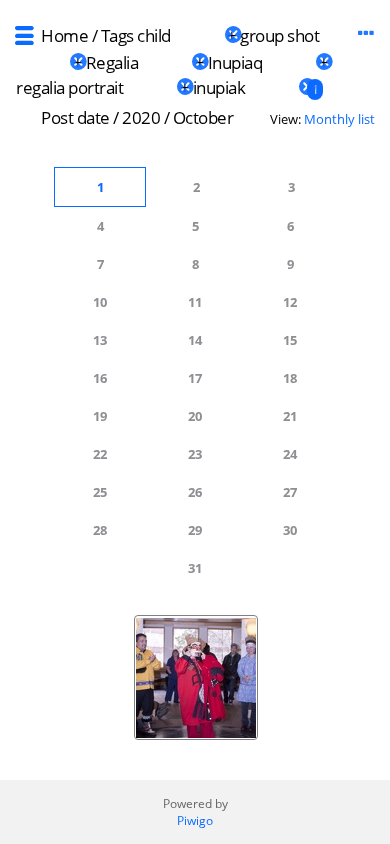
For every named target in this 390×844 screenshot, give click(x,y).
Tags (117, 35)
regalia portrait (69, 87)
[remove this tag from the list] (197, 35)
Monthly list (339, 119)
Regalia (112, 62)
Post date (75, 117)
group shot (279, 35)
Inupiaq (235, 62)
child (154, 35)
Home (64, 35)
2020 (141, 117)
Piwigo (195, 820)
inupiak (219, 87)
